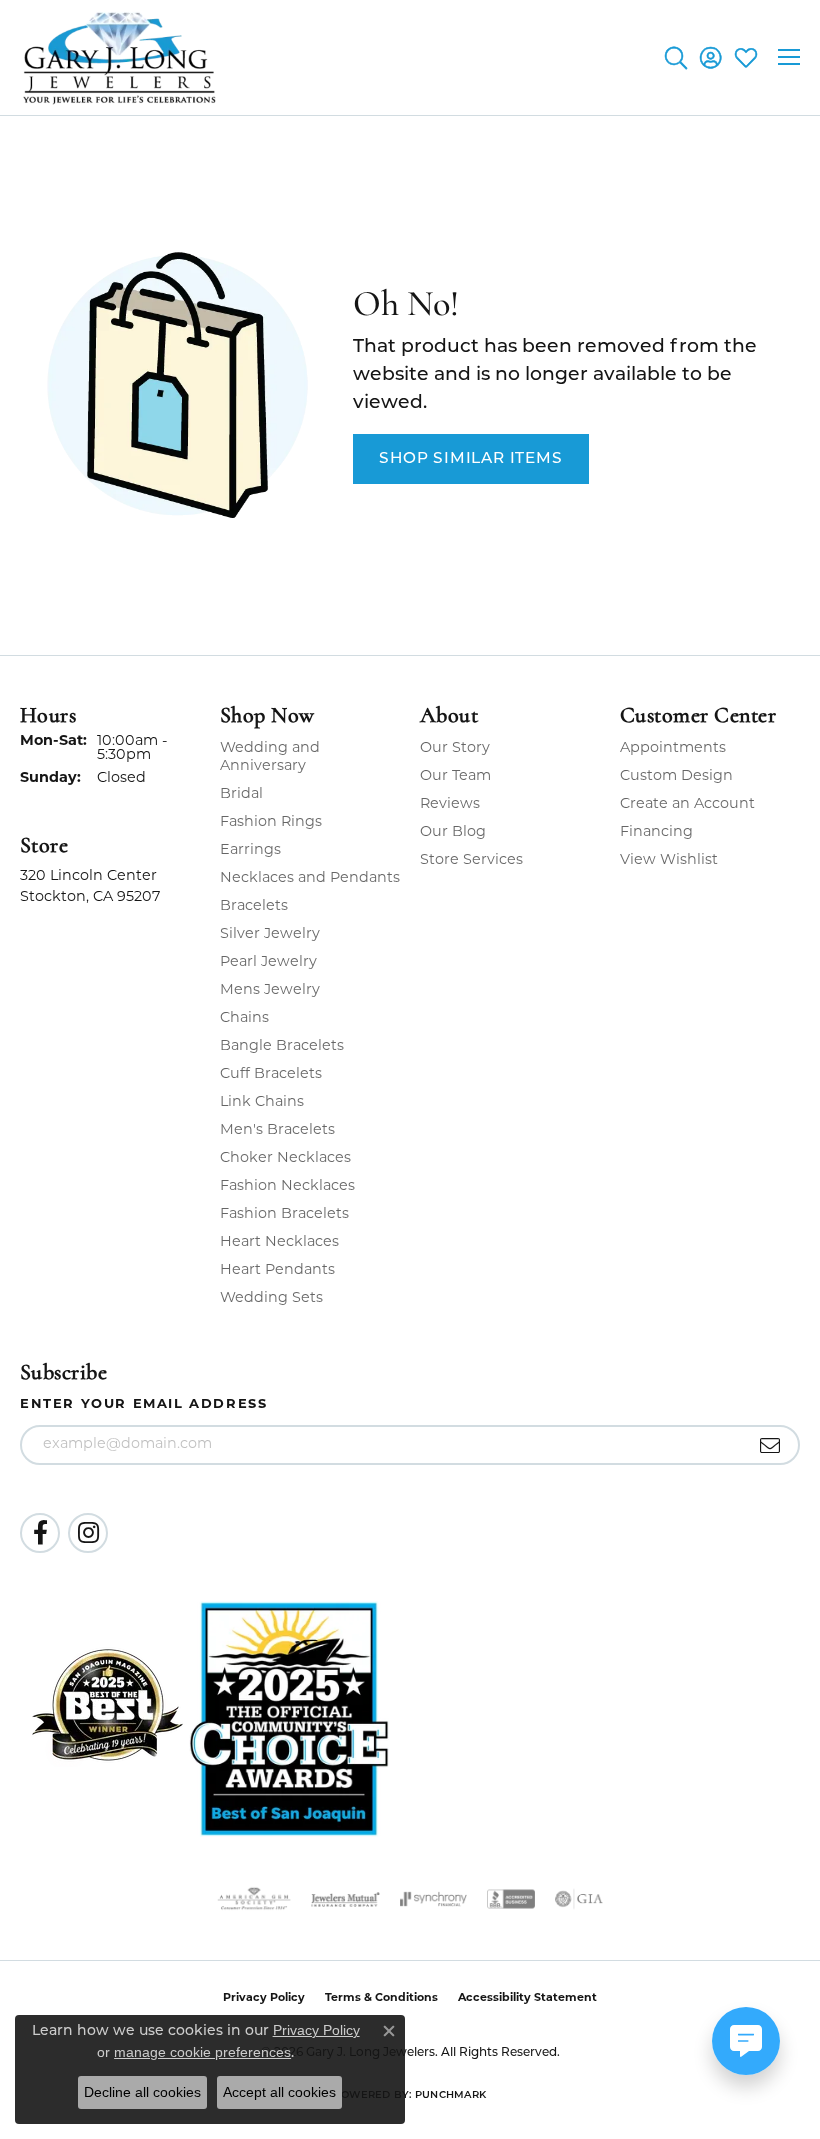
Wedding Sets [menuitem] (271, 1298)
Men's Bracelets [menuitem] (277, 1130)
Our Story (455, 748)
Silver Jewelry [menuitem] (270, 934)
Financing (656, 832)
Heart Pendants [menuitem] (277, 1270)
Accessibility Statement (527, 1998)
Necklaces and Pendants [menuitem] (310, 878)
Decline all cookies (142, 2092)
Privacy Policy (316, 2030)
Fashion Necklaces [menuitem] (287, 1186)
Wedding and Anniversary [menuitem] (270, 757)
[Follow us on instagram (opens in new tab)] (88, 1533)
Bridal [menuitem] (241, 794)
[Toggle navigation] (789, 57)
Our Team (455, 776)
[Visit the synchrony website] (433, 1899)
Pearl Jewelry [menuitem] (268, 962)
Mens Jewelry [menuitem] (270, 990)
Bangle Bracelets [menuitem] (282, 1046)
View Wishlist (669, 860)
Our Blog (453, 832)
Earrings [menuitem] (250, 850)
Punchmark (450, 2095)
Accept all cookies (279, 2092)
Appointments (673, 748)
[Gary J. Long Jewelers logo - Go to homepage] (120, 57)
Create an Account (687, 804)
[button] (675, 57)
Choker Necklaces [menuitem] (285, 1158)
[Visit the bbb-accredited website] (511, 1899)
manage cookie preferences (202, 2052)
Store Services (471, 860)
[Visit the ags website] (254, 1899)
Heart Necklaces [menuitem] (279, 1242)
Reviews (450, 804)
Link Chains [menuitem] (262, 1102)
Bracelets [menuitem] (254, 906)
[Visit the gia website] (579, 1899)
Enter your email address (143, 1404)
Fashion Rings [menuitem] (271, 822)
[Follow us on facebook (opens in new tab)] (40, 1533)
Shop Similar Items (470, 459)
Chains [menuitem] (244, 1018)
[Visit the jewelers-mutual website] (345, 1899)
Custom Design (676, 776)
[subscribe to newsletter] (770, 1445)
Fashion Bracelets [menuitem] (284, 1214)
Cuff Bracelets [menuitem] (271, 1074)
